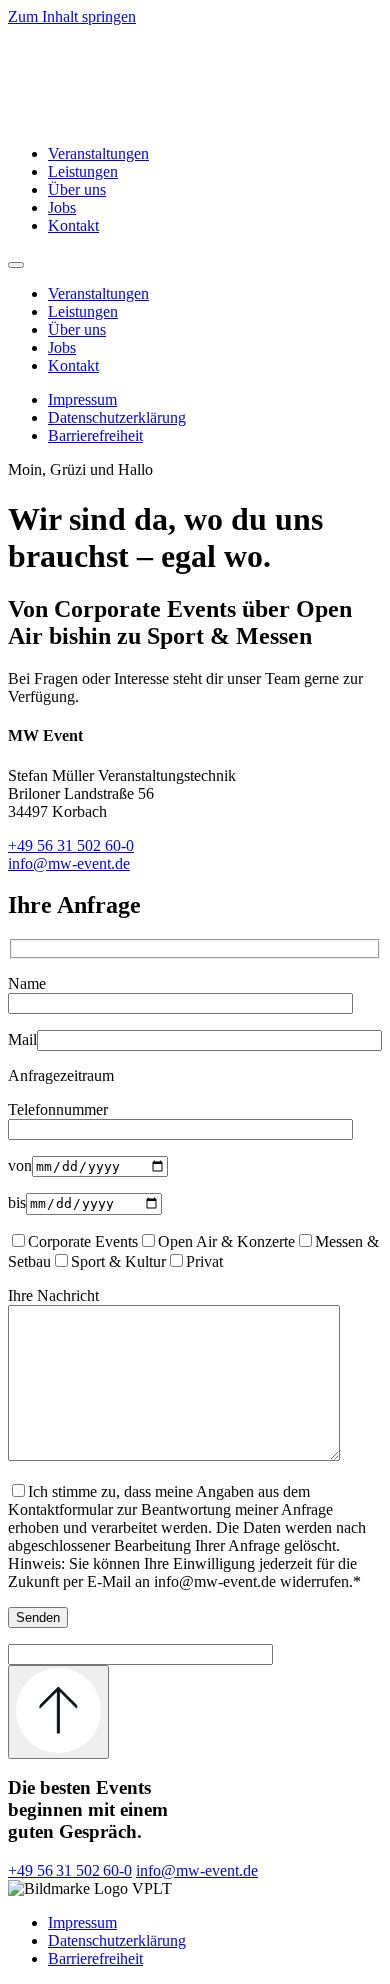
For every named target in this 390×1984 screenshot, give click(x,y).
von (20, 1165)
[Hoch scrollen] (58, 1712)
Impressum (82, 399)
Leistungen (83, 171)
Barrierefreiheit (95, 435)
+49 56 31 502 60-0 (71, 845)
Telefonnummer (58, 1109)
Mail (22, 1039)
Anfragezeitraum (61, 1075)
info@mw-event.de (69, 863)
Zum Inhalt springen (72, 16)
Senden (38, 1617)
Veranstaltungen (98, 153)
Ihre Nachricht (53, 1295)
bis (17, 1202)
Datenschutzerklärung (117, 417)
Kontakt (73, 225)
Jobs (62, 207)
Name (27, 983)
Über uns (77, 189)
